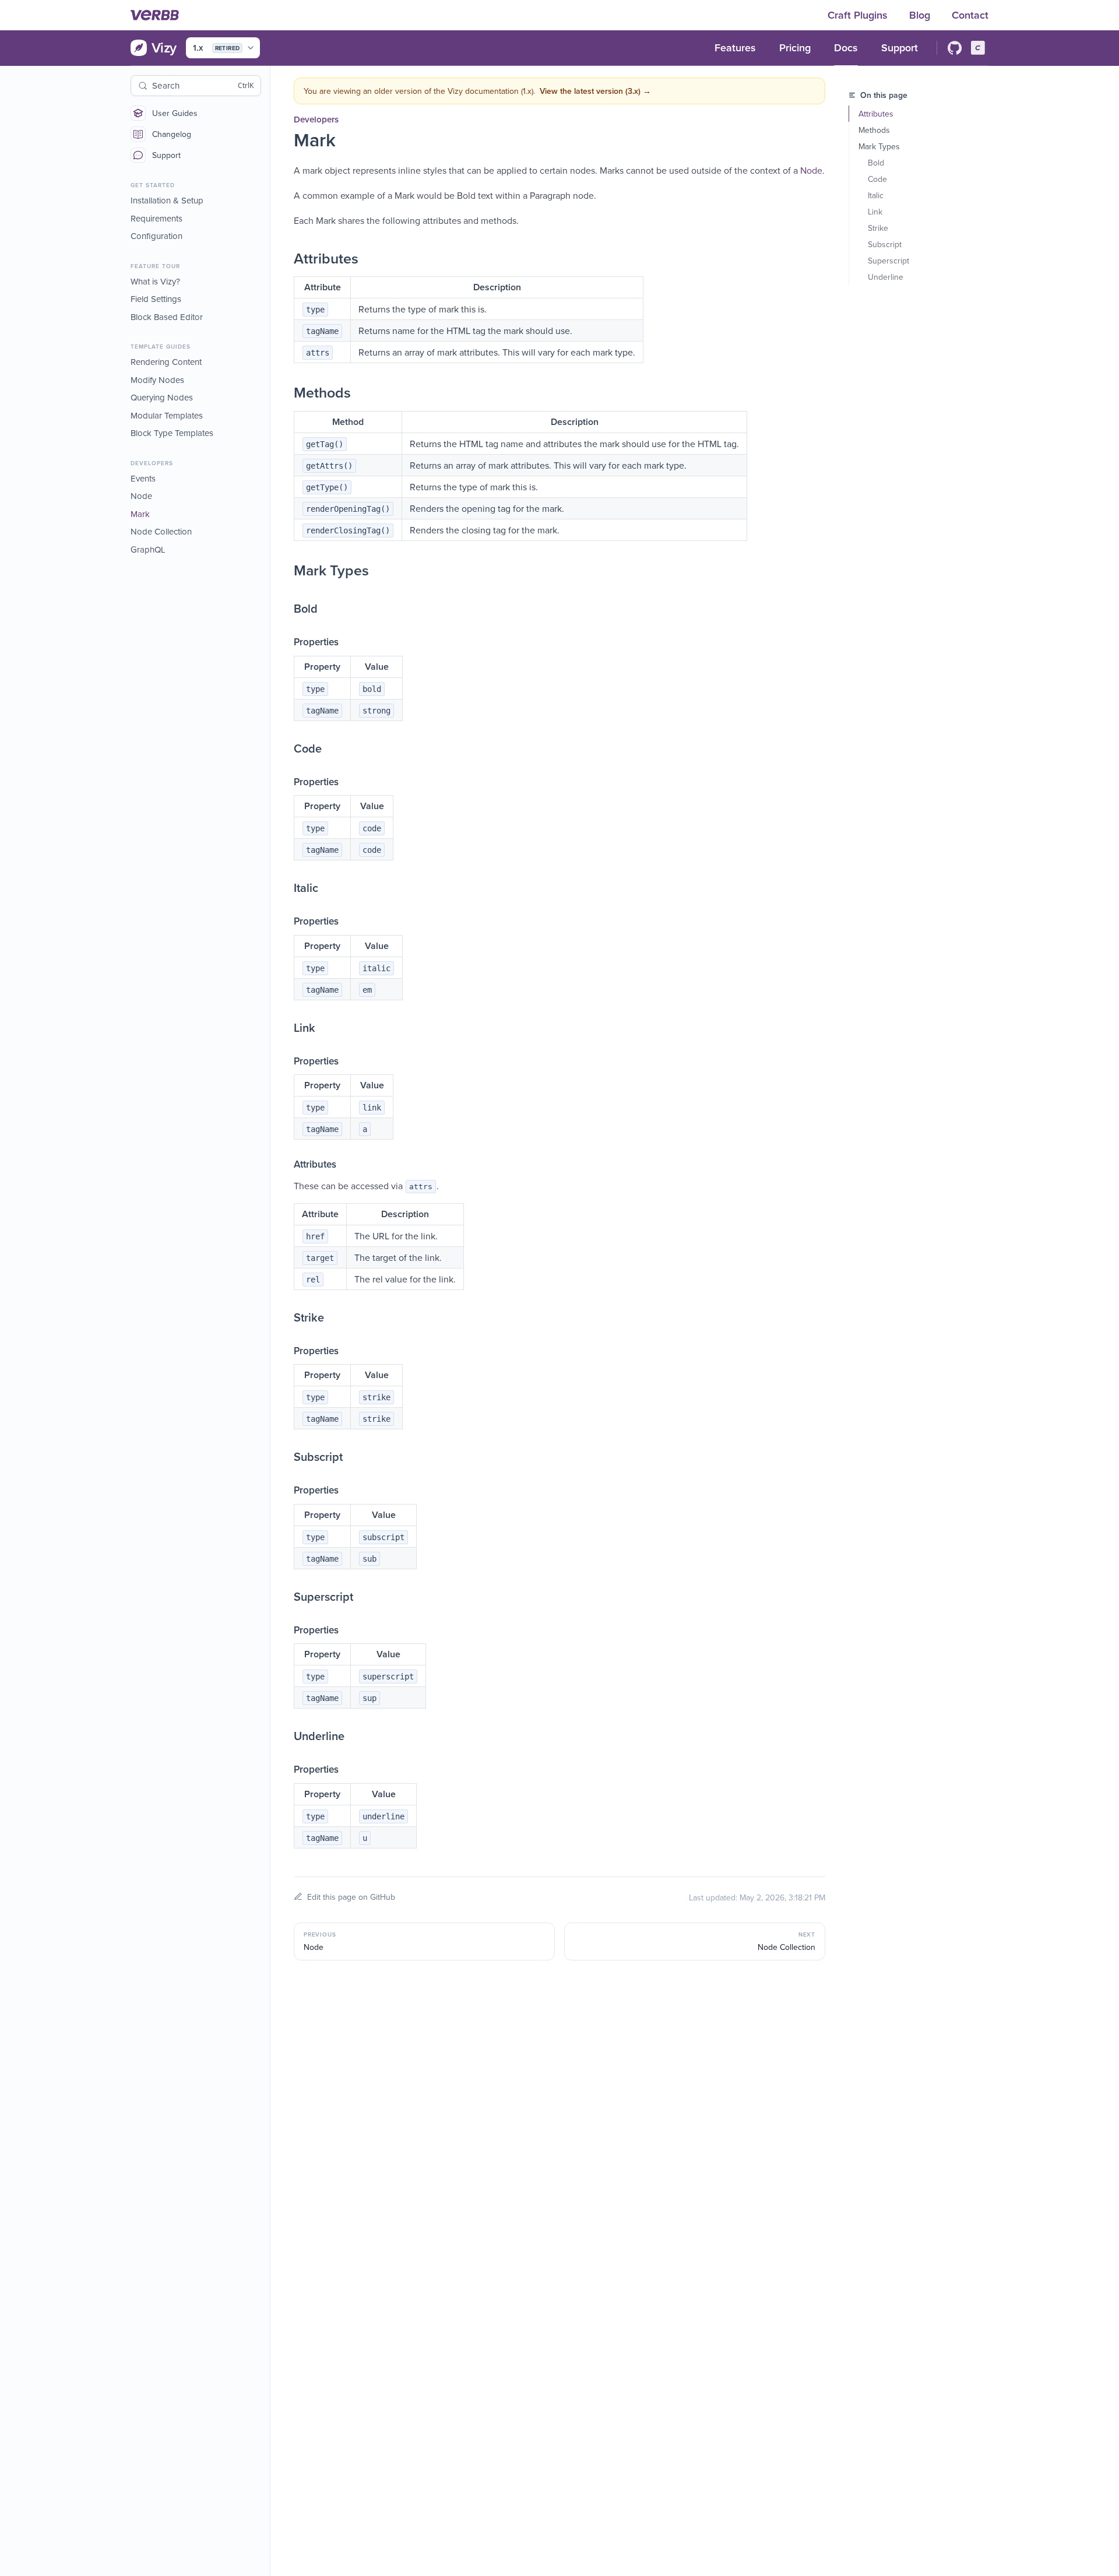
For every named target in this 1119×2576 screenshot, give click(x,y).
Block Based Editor (167, 317)
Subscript (885, 244)
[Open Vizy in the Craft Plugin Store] (978, 48)
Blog (921, 15)
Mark (140, 514)
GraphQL (148, 549)
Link (875, 212)
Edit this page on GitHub (351, 1897)
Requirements (156, 218)
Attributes (876, 114)
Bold (876, 163)
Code (877, 179)
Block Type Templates (172, 433)
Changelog (172, 134)
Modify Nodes (157, 380)
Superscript (888, 261)
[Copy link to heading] (282, 258)
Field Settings (156, 299)
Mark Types (879, 146)
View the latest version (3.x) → (595, 91)
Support (166, 155)
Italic (876, 195)
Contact (970, 15)
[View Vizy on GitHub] (955, 48)
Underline (886, 277)
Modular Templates (167, 415)
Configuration (156, 236)
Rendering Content (166, 362)
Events (143, 478)
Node (141, 496)
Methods (874, 130)
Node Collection (161, 531)
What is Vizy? (155, 281)
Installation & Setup (167, 200)
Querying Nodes (162, 397)
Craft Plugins (859, 15)
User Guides (175, 113)
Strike (878, 228)
